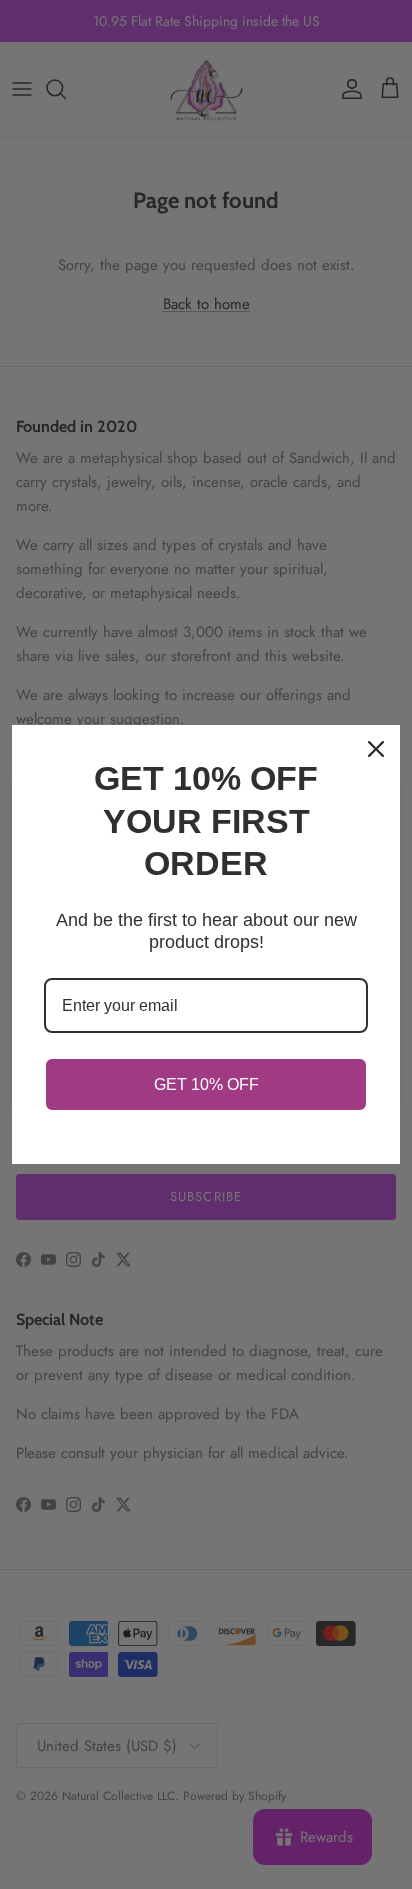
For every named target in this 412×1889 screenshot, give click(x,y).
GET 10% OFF (206, 1084)
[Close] (376, 749)
